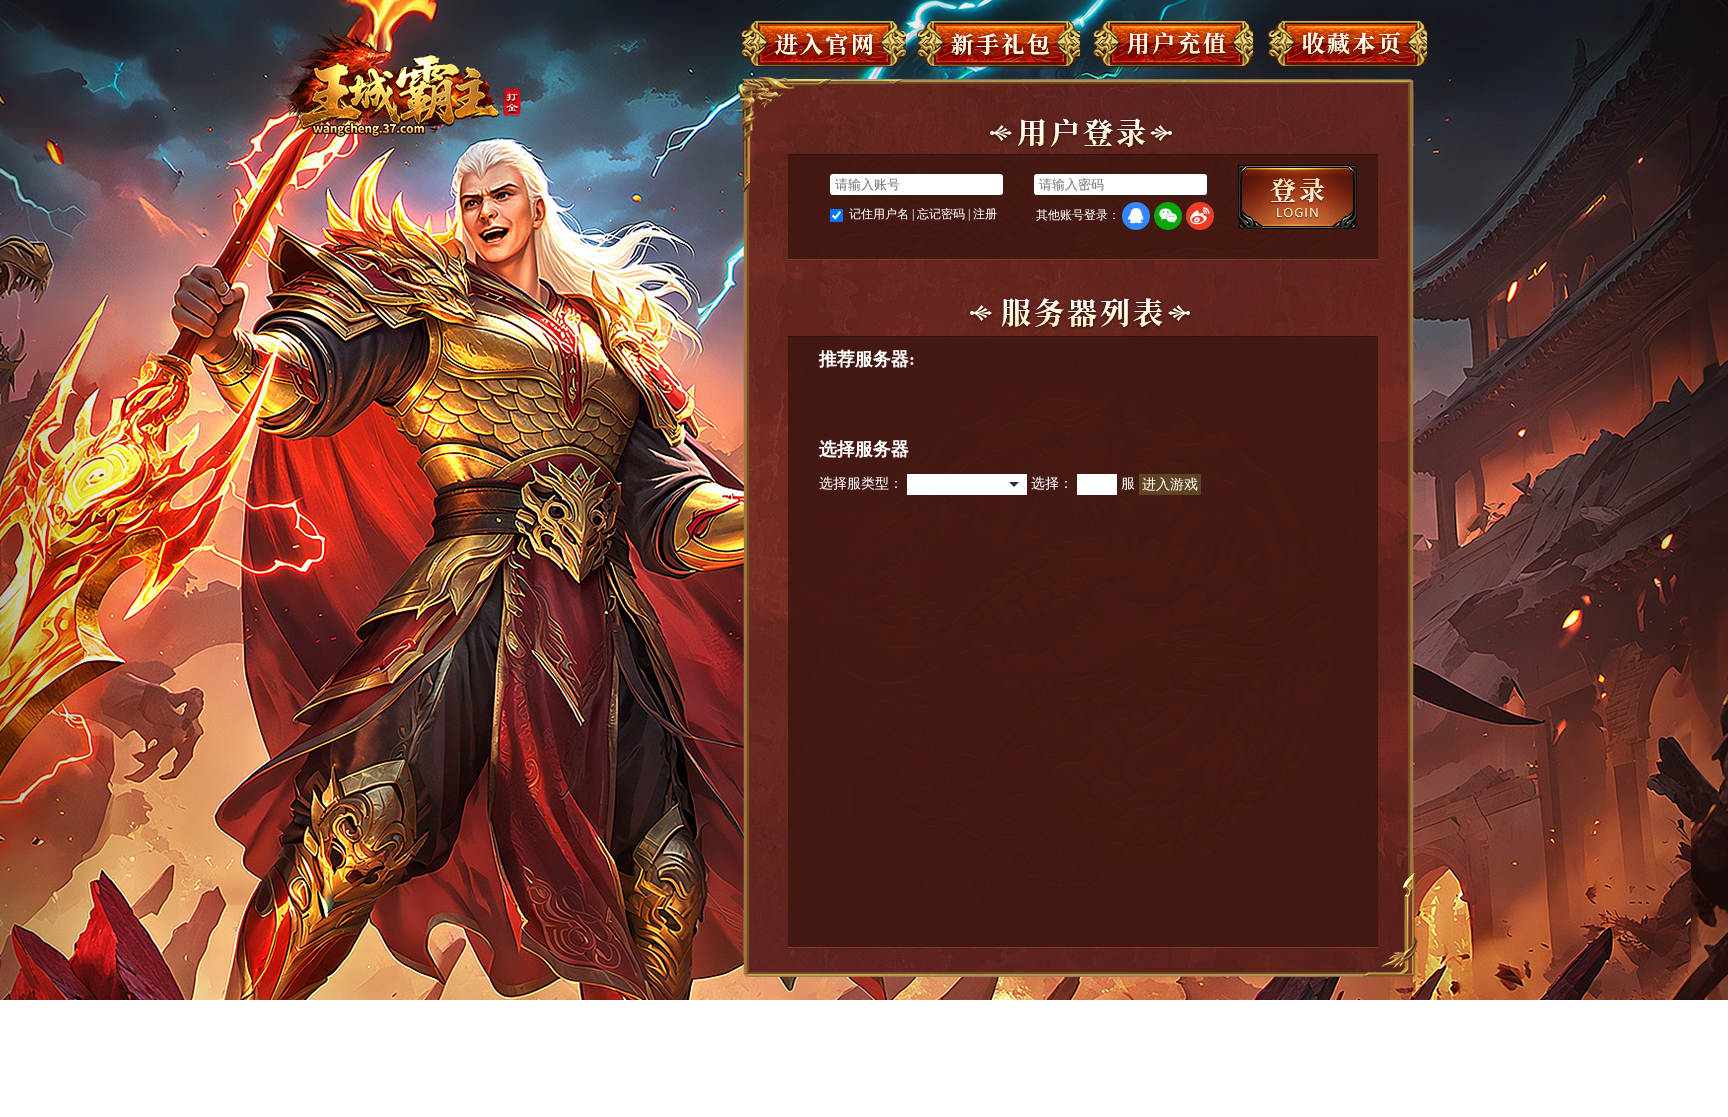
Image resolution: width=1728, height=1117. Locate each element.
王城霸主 (395, 83)
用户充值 (1170, 48)
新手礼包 (997, 48)
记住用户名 (879, 214)
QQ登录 (1136, 216)
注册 (985, 214)
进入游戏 (1170, 484)
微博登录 (1200, 216)
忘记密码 (941, 214)
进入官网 (823, 48)
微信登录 (1168, 216)
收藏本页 (1344, 48)
